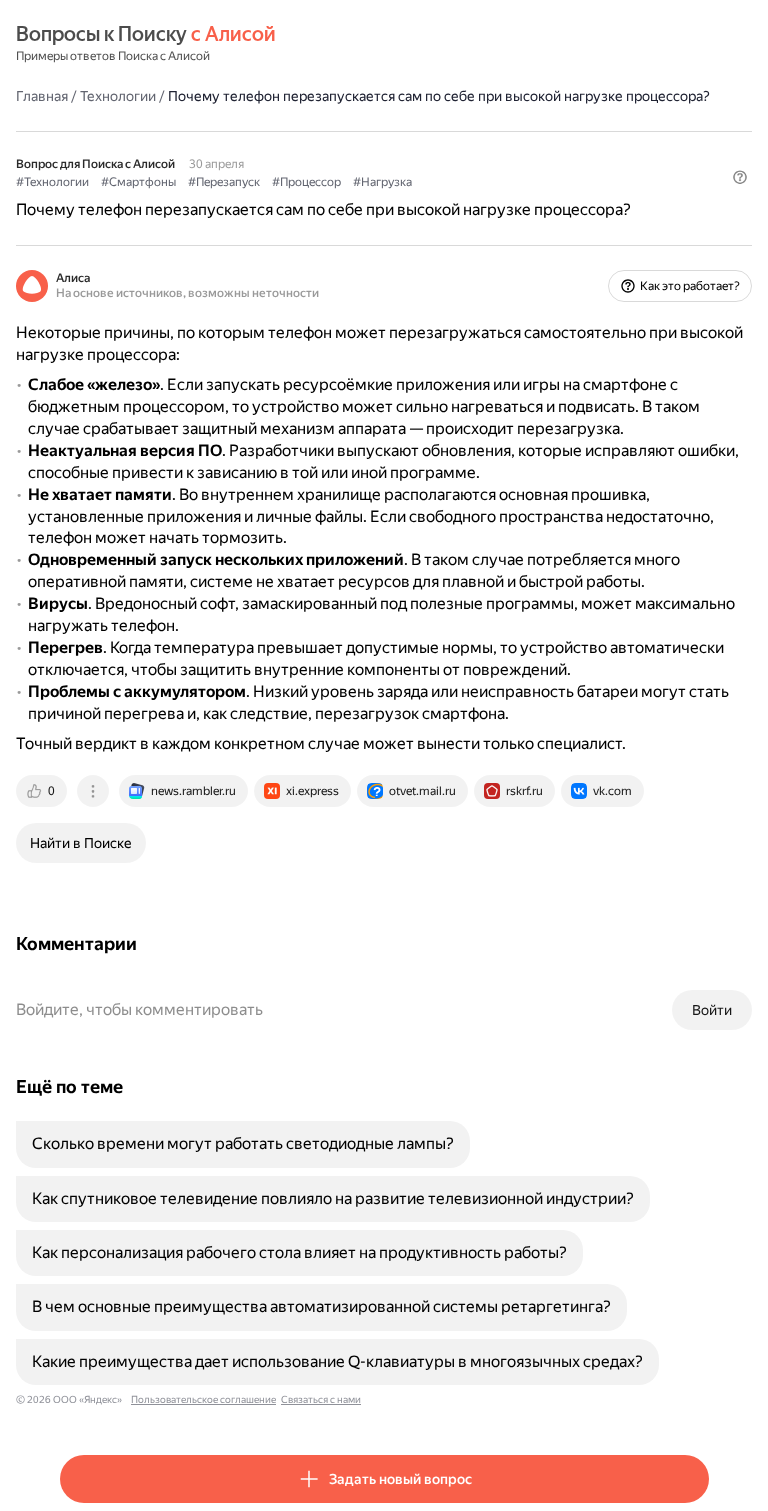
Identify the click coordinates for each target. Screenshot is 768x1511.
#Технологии (52, 182)
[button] (740, 177)
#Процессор (306, 182)
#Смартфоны (138, 182)
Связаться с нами (321, 1399)
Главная (42, 96)
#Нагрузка (382, 182)
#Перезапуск (224, 182)
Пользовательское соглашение (203, 1399)
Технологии (118, 96)
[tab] (43, 791)
